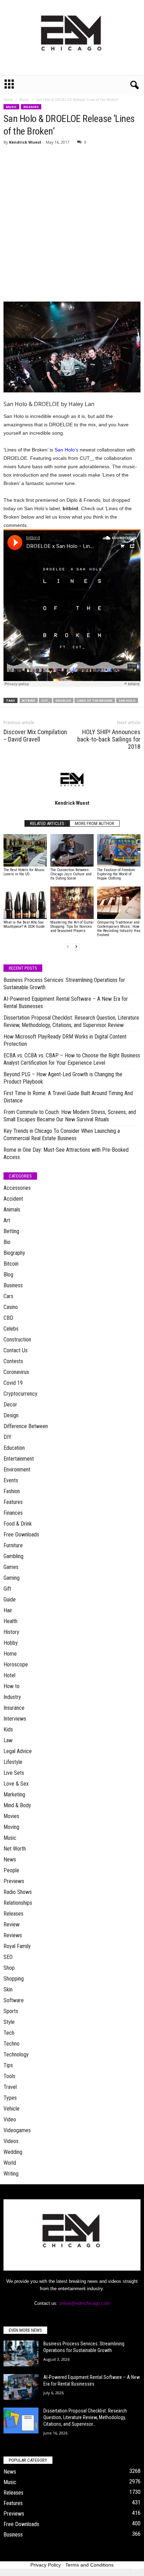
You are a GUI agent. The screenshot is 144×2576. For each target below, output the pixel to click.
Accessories (17, 1188)
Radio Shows (18, 1892)
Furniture (13, 1545)
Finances (13, 1513)
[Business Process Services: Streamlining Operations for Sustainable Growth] (21, 2354)
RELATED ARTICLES (47, 823)
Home (8, 100)
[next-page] (76, 947)
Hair (8, 1610)
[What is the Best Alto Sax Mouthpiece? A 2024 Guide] (25, 903)
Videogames (17, 2130)
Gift (7, 1589)
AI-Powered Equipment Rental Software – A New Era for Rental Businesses (66, 1003)
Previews (14, 1881)
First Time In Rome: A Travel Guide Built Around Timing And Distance (68, 1097)
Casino (11, 1307)
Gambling (13, 1556)
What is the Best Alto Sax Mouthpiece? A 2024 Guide (24, 924)
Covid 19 (13, 1383)
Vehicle (12, 2109)
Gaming (12, 1578)
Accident (13, 1199)
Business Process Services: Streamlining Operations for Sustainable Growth (64, 984)
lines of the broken (95, 700)
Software (14, 2000)
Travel (10, 2087)
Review (12, 1924)
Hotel (9, 1675)
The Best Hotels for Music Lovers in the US (24, 872)
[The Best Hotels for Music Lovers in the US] (25, 850)
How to (12, 1686)
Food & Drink (18, 1524)
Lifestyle (13, 1762)
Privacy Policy (46, 2565)
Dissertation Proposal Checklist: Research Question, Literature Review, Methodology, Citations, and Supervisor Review (71, 1021)
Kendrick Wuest (25, 142)
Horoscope (16, 1665)
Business (13, 1285)
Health (10, 1621)
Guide (10, 1600)
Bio (7, 1242)
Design (11, 1415)
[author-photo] (72, 779)
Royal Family (17, 1946)
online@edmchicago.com (85, 2303)
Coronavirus (16, 1372)
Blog (8, 1275)
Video (10, 2119)
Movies (11, 1816)
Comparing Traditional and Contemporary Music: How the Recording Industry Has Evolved (119, 929)
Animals (12, 1210)
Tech (9, 2033)
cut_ (45, 700)
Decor (10, 1405)
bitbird (29, 700)
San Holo (127, 700)
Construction (17, 1340)
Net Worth (15, 1849)
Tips (8, 2065)
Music (24, 100)
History (11, 1632)
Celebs (11, 1329)
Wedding (13, 2152)
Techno (12, 2044)
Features (13, 1502)
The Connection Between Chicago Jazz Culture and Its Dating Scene (71, 874)
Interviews (15, 1719)
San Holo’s (66, 450)
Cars (8, 1296)
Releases (31, 107)
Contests (13, 1361)
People (11, 1870)
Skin (8, 1989)
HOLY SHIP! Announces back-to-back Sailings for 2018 (109, 739)
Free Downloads (21, 1535)
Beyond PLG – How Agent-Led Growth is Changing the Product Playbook (63, 1078)
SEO (8, 1957)
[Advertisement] (72, 222)
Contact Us (16, 1350)
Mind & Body (17, 1805)
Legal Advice (18, 1751)
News (10, 1859)
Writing (11, 2174)
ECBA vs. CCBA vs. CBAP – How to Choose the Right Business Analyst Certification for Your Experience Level (72, 1059)
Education (14, 1448)
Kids (8, 1730)
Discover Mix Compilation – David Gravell (35, 736)
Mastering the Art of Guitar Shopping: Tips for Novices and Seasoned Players (72, 927)
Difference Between (26, 1426)
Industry (12, 1697)
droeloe (63, 700)
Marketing (14, 1794)
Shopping (14, 1979)
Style (9, 2022)
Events (11, 1480)
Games (11, 1567)
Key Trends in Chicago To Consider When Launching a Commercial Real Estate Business (62, 1135)
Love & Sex (16, 1784)
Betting (11, 1231)
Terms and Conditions (89, 2565)
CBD (8, 1318)
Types (10, 2098)
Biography (14, 1253)
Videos (11, 2141)
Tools (9, 2076)
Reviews (13, 1935)
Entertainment (19, 1459)
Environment (17, 1470)
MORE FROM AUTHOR (95, 823)
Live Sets (14, 1773)
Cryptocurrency (20, 1394)
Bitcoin (11, 1264)
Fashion (12, 1491)
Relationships (18, 1903)
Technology (16, 2054)
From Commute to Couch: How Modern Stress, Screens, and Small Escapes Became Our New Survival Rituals (70, 1116)
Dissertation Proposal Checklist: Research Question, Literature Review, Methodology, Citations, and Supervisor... (85, 2417)
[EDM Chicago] (72, 38)
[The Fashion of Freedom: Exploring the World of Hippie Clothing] (119, 850)
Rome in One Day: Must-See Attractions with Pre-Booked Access (66, 1153)
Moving (11, 1827)
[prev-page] (68, 947)
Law (8, 1740)
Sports (11, 2011)
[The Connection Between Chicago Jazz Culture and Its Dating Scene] (72, 850)
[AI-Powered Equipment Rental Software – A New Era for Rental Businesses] (21, 2387)
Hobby (11, 1643)
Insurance (14, 1708)
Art (7, 1220)
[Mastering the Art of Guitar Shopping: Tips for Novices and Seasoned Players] (72, 903)
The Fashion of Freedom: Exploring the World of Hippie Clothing (117, 874)
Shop (9, 1968)
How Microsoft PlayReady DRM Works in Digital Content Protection (65, 1040)
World (10, 2163)
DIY (8, 1437)
